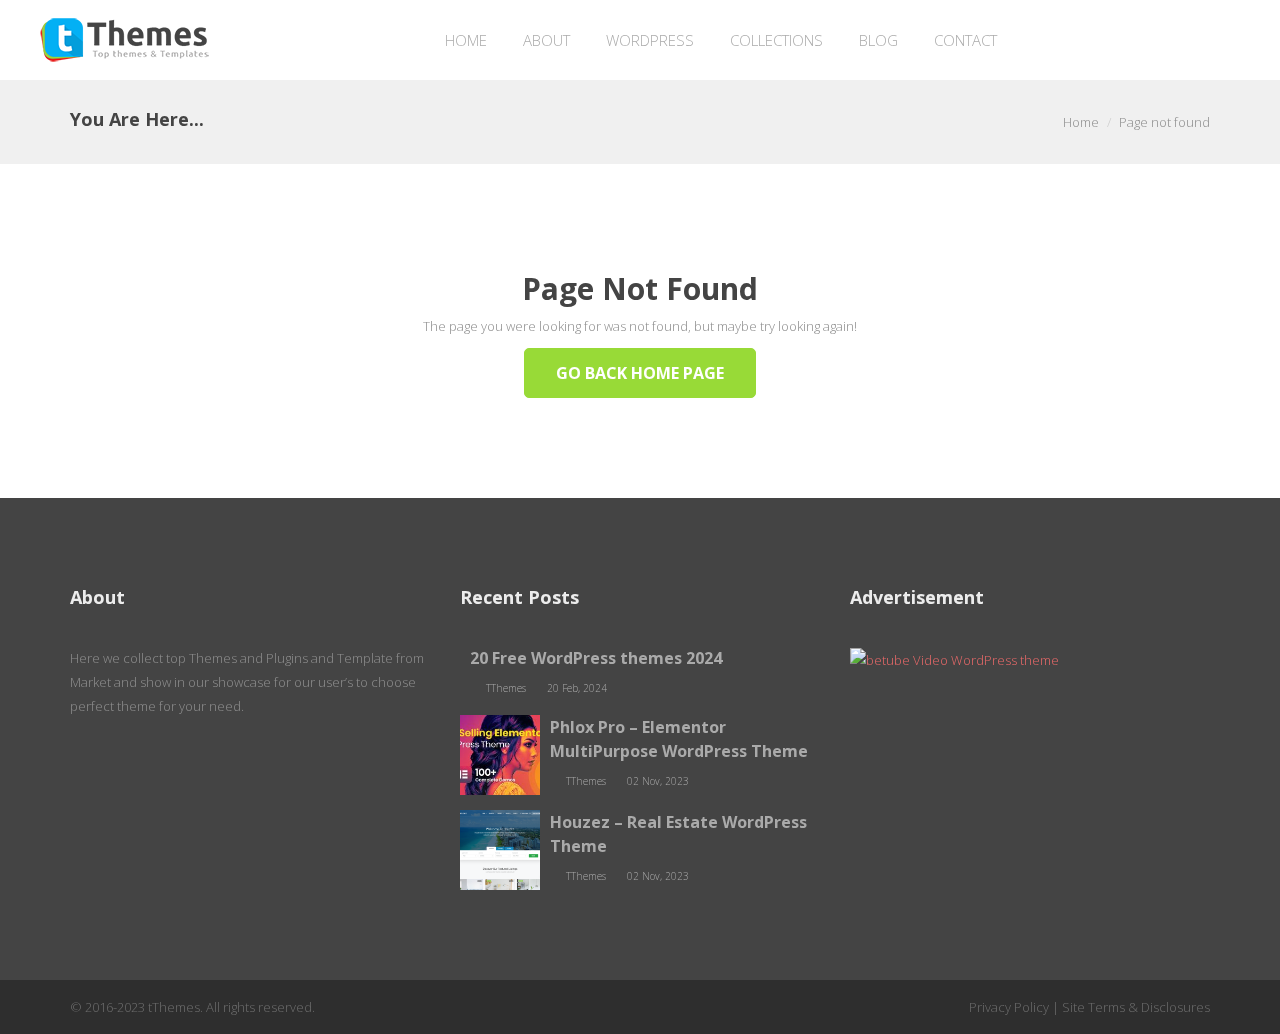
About (546, 40)
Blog (878, 40)
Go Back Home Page (640, 373)
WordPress (650, 40)
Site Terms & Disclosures (1136, 1007)
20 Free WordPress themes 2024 (596, 658)
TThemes (507, 688)
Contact (965, 40)
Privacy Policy (1009, 1007)
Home (466, 40)
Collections (776, 40)
